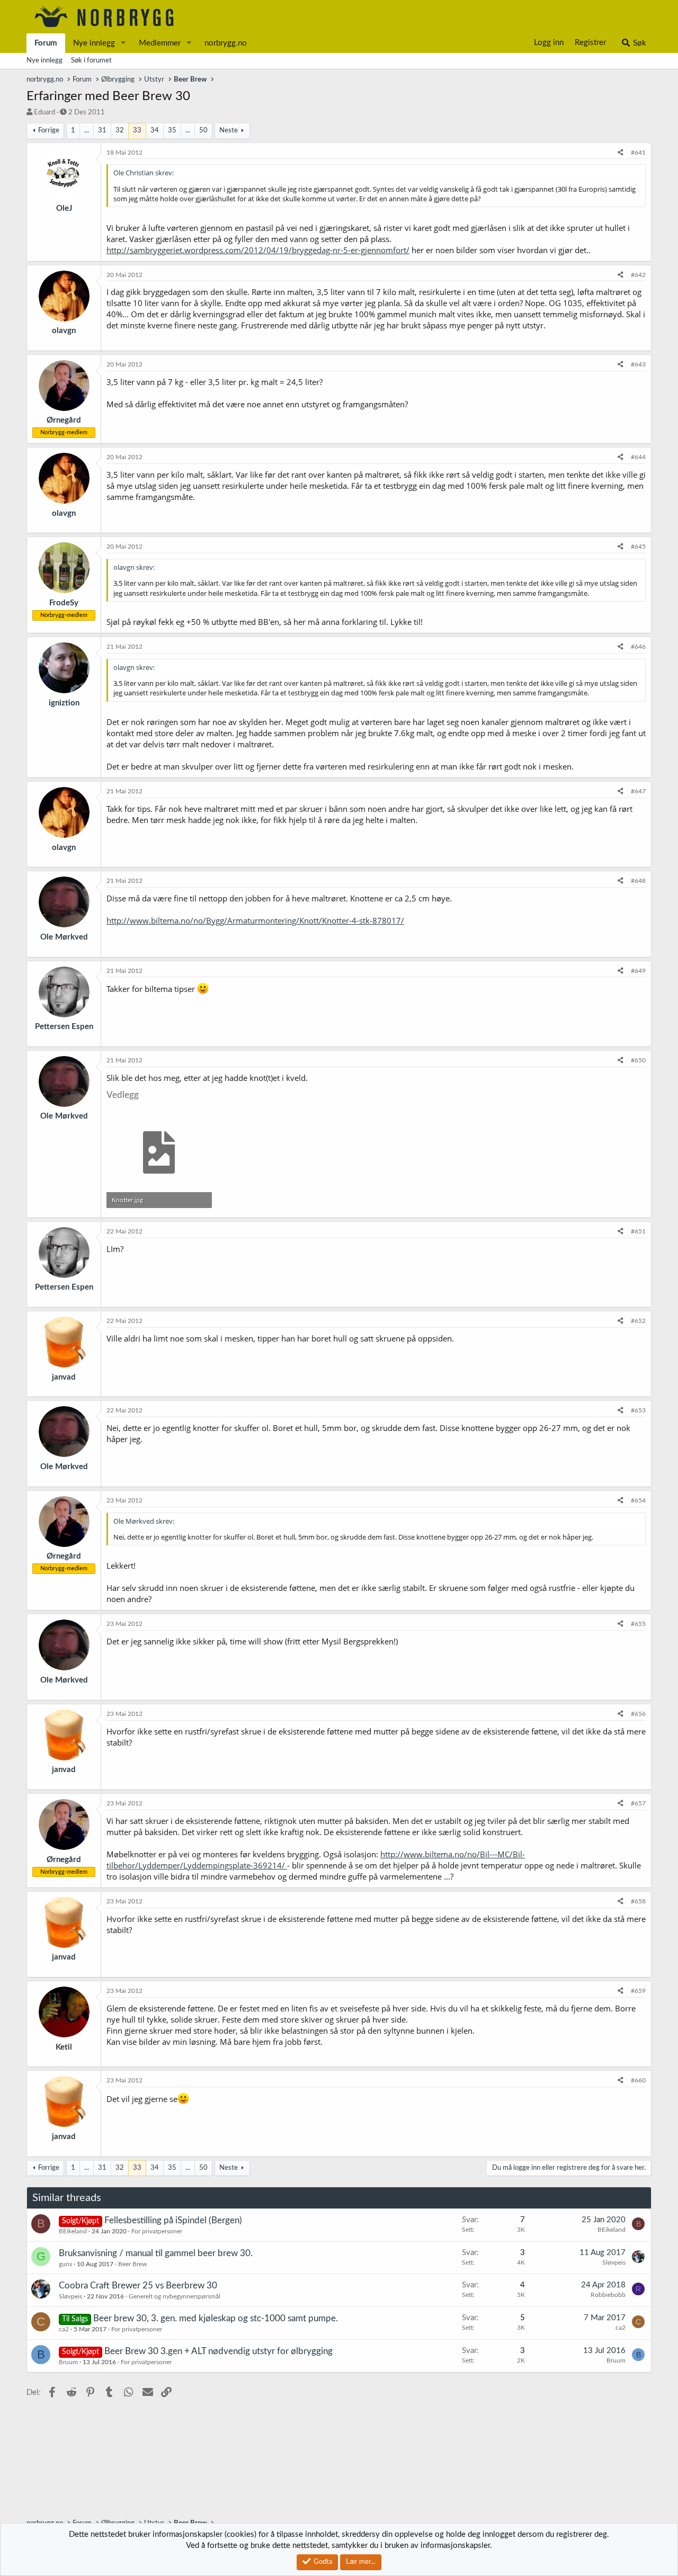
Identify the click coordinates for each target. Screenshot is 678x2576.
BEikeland (73, 2231)
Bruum (68, 2362)
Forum (46, 43)
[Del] (621, 153)
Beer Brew (132, 2264)
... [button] (87, 131)
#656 (638, 1714)
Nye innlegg (94, 43)
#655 (638, 1624)
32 (120, 131)
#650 (638, 1060)
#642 (638, 275)
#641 (638, 153)
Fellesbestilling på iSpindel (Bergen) (173, 2220)
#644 (638, 457)
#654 (638, 1500)
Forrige (49, 131)
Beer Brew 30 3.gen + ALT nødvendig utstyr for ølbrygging (218, 2351)
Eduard (44, 113)
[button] (123, 43)
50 (203, 131)
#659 (638, 1991)
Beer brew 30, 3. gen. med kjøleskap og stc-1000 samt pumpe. (216, 2318)
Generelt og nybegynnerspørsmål (175, 2296)
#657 (638, 1803)
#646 (638, 647)
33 (137, 131)
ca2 (64, 2329)
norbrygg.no (226, 43)
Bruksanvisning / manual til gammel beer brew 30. (156, 2253)
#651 (638, 1231)
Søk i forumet (91, 61)
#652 (638, 1321)
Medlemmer (160, 43)
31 (102, 131)
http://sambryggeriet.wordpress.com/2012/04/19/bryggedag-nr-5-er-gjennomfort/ (258, 250)
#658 (638, 1901)
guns (65, 2264)
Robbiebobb (608, 2295)
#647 (638, 791)
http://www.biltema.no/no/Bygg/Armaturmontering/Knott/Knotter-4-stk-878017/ (255, 920)
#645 (638, 547)
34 (155, 131)
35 (172, 131)
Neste (229, 131)
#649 (638, 971)
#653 (638, 1410)
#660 (638, 2080)
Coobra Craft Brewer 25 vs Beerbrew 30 (138, 2286)
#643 (638, 364)
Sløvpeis (614, 2262)
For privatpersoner (157, 2231)
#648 (638, 881)
